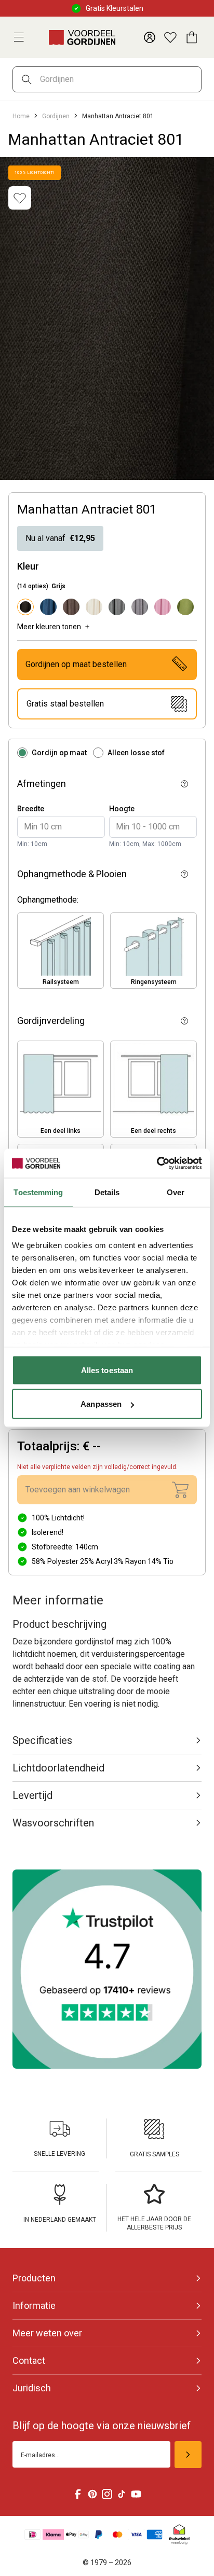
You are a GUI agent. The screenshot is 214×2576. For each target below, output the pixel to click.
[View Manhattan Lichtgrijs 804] (140, 607)
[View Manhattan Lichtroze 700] (163, 607)
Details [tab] (107, 1192)
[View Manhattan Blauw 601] (48, 607)
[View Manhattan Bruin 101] (71, 607)
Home (21, 116)
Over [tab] (176, 1192)
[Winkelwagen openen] (191, 37)
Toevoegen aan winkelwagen (78, 1490)
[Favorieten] (170, 37)
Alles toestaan (107, 1370)
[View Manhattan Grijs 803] (117, 607)
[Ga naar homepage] (82, 37)
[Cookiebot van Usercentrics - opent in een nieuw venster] (157, 1164)
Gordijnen (56, 116)
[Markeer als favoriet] (20, 198)
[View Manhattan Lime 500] (185, 607)
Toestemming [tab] (38, 1192)
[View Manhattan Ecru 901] (94, 607)
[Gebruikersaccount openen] (150, 37)
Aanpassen (101, 1404)
